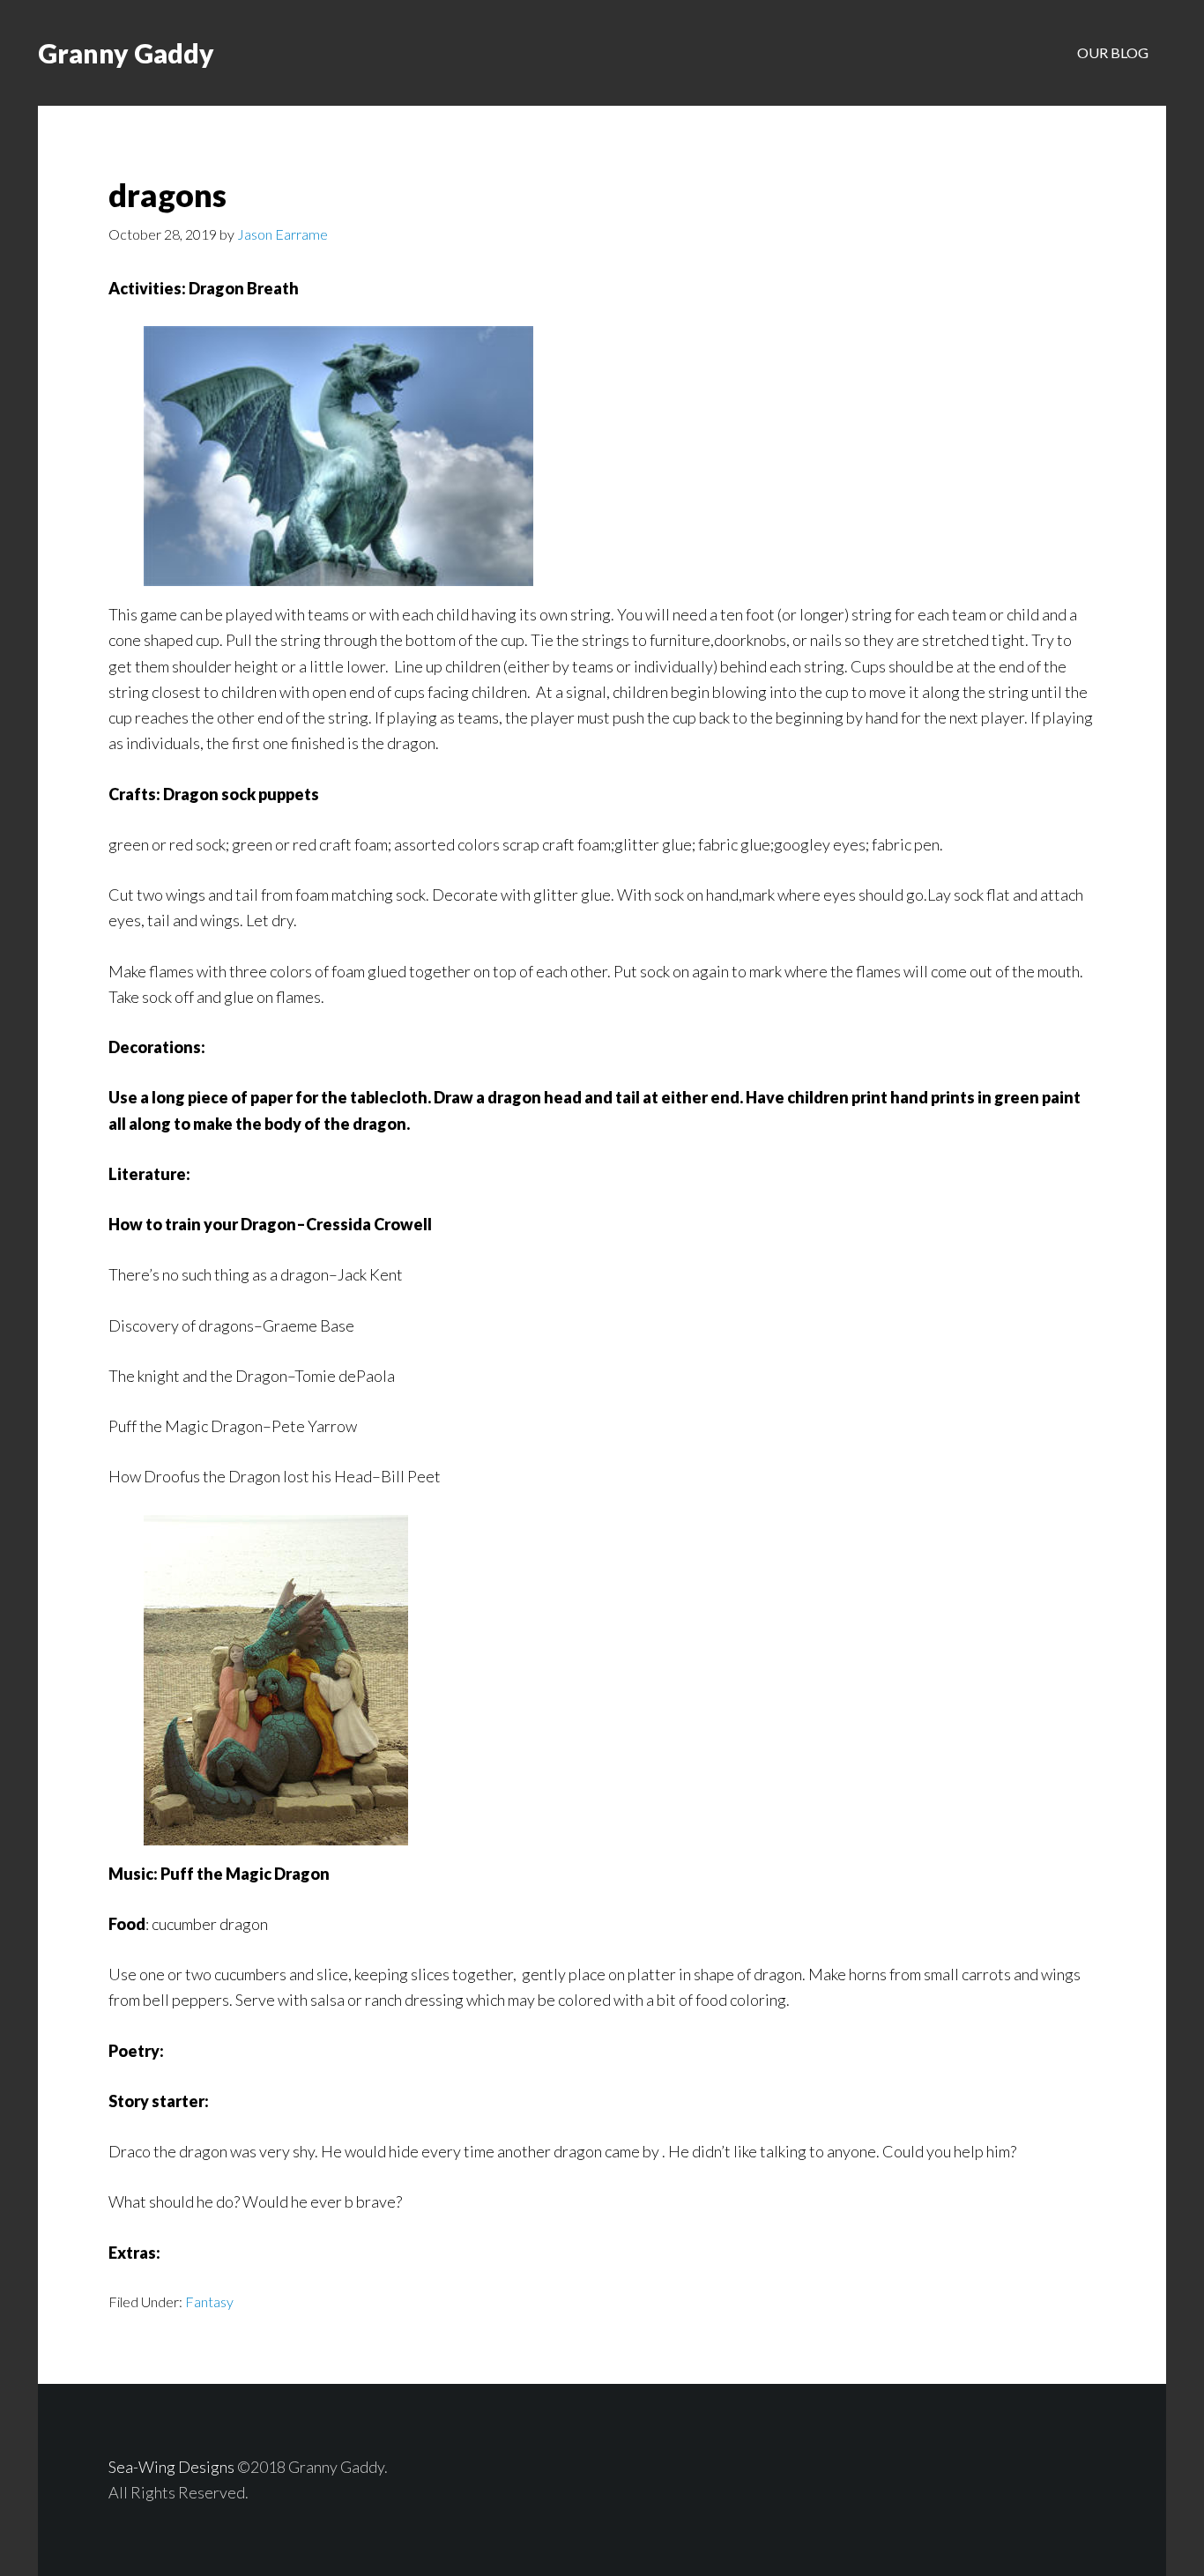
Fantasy (209, 2301)
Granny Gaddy (126, 53)
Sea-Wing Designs (171, 2467)
